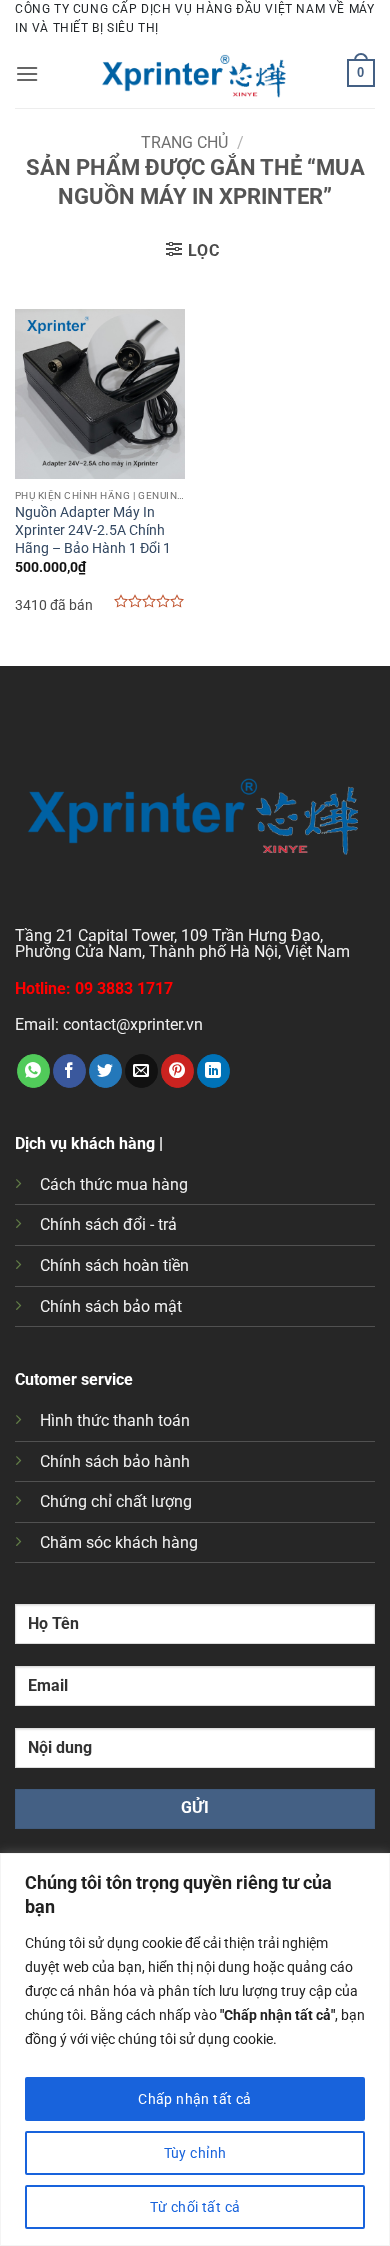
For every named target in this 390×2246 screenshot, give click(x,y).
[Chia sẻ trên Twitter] (105, 1071)
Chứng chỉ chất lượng (116, 1501)
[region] (195, 2049)
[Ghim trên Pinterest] (177, 1071)
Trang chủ (184, 142)
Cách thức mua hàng (114, 1184)
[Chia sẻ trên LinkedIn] (213, 1071)
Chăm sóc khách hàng (119, 1542)
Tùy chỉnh (195, 2153)
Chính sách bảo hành (115, 1461)
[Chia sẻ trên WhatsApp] (33, 1071)
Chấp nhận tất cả (195, 2099)
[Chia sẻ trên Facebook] (69, 1071)
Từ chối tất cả (195, 2207)
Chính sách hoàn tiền (114, 1265)
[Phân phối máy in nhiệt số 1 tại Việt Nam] (195, 73)
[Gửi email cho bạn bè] (141, 1071)
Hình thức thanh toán (115, 1420)
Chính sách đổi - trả (108, 1224)
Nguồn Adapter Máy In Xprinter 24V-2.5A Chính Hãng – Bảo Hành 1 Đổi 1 (93, 529)
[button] (27, 73)
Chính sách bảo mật (111, 1306)
